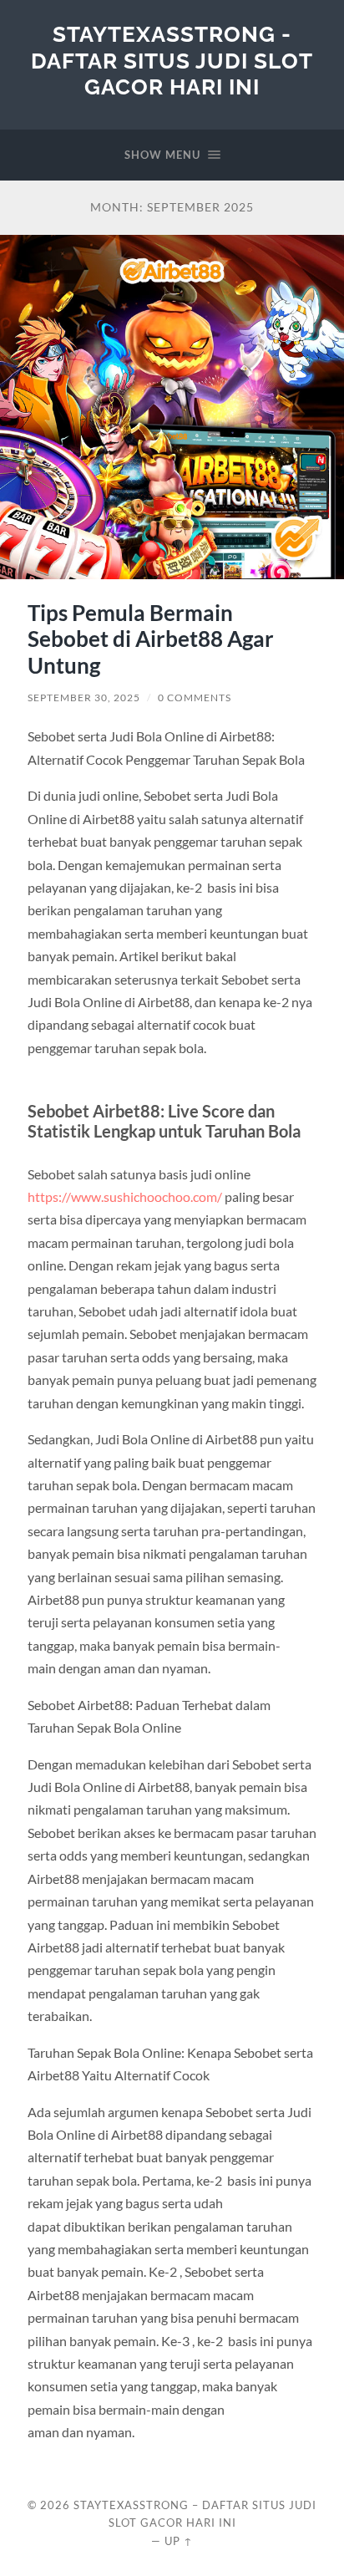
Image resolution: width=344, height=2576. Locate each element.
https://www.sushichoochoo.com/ (125, 1196)
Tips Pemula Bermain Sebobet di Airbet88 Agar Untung (151, 639)
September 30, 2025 (84, 697)
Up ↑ (179, 2541)
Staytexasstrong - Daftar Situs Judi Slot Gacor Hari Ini (172, 60)
